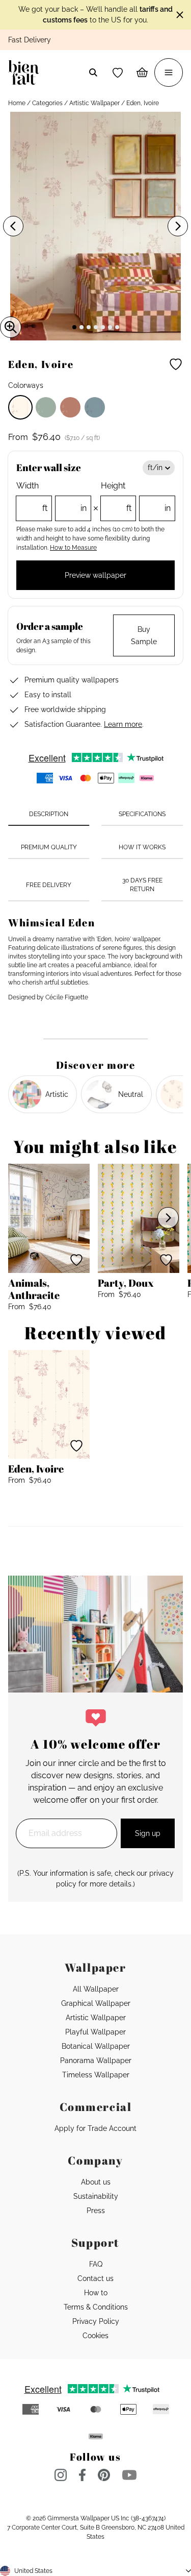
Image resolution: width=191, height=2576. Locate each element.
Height (136, 497)
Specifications (142, 814)
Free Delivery (49, 885)
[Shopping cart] (142, 72)
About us (96, 2182)
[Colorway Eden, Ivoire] (20, 407)
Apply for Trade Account (95, 2128)
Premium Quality (49, 847)
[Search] (93, 72)
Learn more (123, 724)
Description (49, 814)
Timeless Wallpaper (96, 2075)
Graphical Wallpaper (96, 2003)
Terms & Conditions (96, 2307)
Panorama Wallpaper (96, 2060)
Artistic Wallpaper (94, 103)
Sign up (148, 1833)
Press (96, 2211)
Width (51, 497)
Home (17, 103)
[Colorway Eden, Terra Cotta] (70, 407)
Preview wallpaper (95, 575)
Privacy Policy (96, 2321)
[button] (118, 72)
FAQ (96, 2264)
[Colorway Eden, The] (46, 407)
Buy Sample (144, 635)
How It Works (142, 847)
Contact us (95, 2278)
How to (96, 2293)
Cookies (95, 2336)
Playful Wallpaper (95, 2032)
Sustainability (96, 2196)
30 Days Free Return (142, 885)
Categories (47, 103)
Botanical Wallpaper (96, 2046)
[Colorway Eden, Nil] (95, 407)
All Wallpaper (96, 1989)
